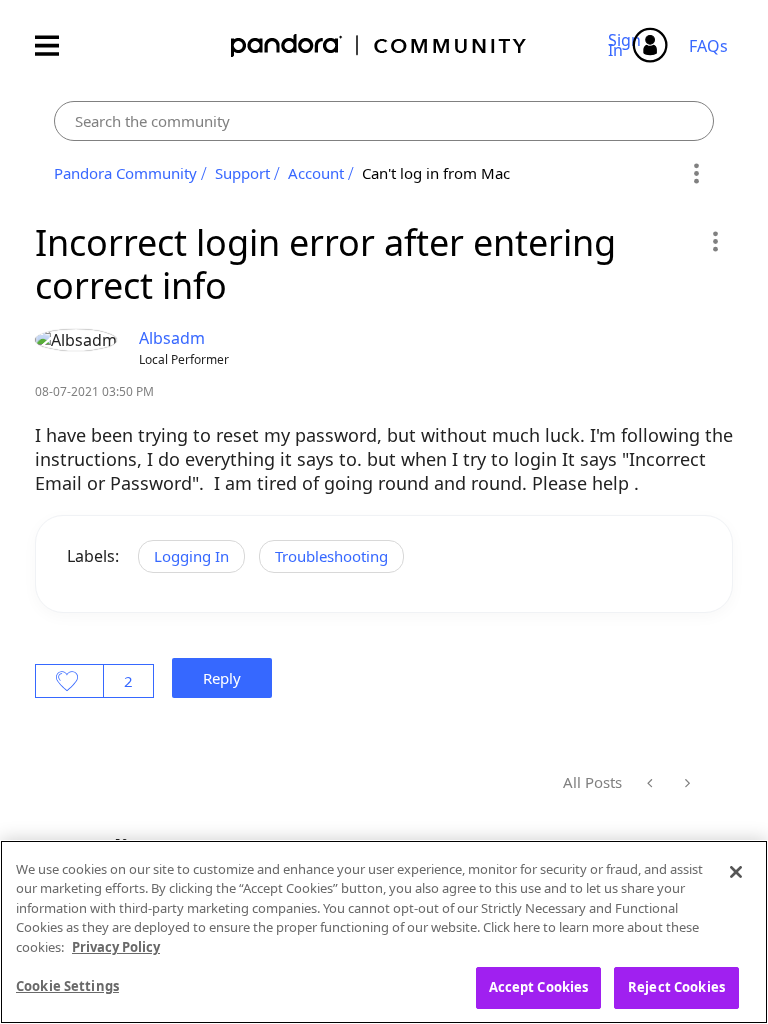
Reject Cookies (676, 987)
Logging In (191, 556)
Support (242, 173)
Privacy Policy (116, 947)
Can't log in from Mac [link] (436, 173)
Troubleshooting (331, 556)
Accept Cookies (539, 987)
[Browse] (57, 45)
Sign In (627, 45)
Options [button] (695, 174)
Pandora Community (379, 45)
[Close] (736, 872)
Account (316, 173)
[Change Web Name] (651, 783)
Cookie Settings (67, 986)
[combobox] (384, 121)
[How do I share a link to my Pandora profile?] (685, 783)
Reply (222, 678)
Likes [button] (69, 681)
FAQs (708, 46)
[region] (384, 932)
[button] (714, 241)
